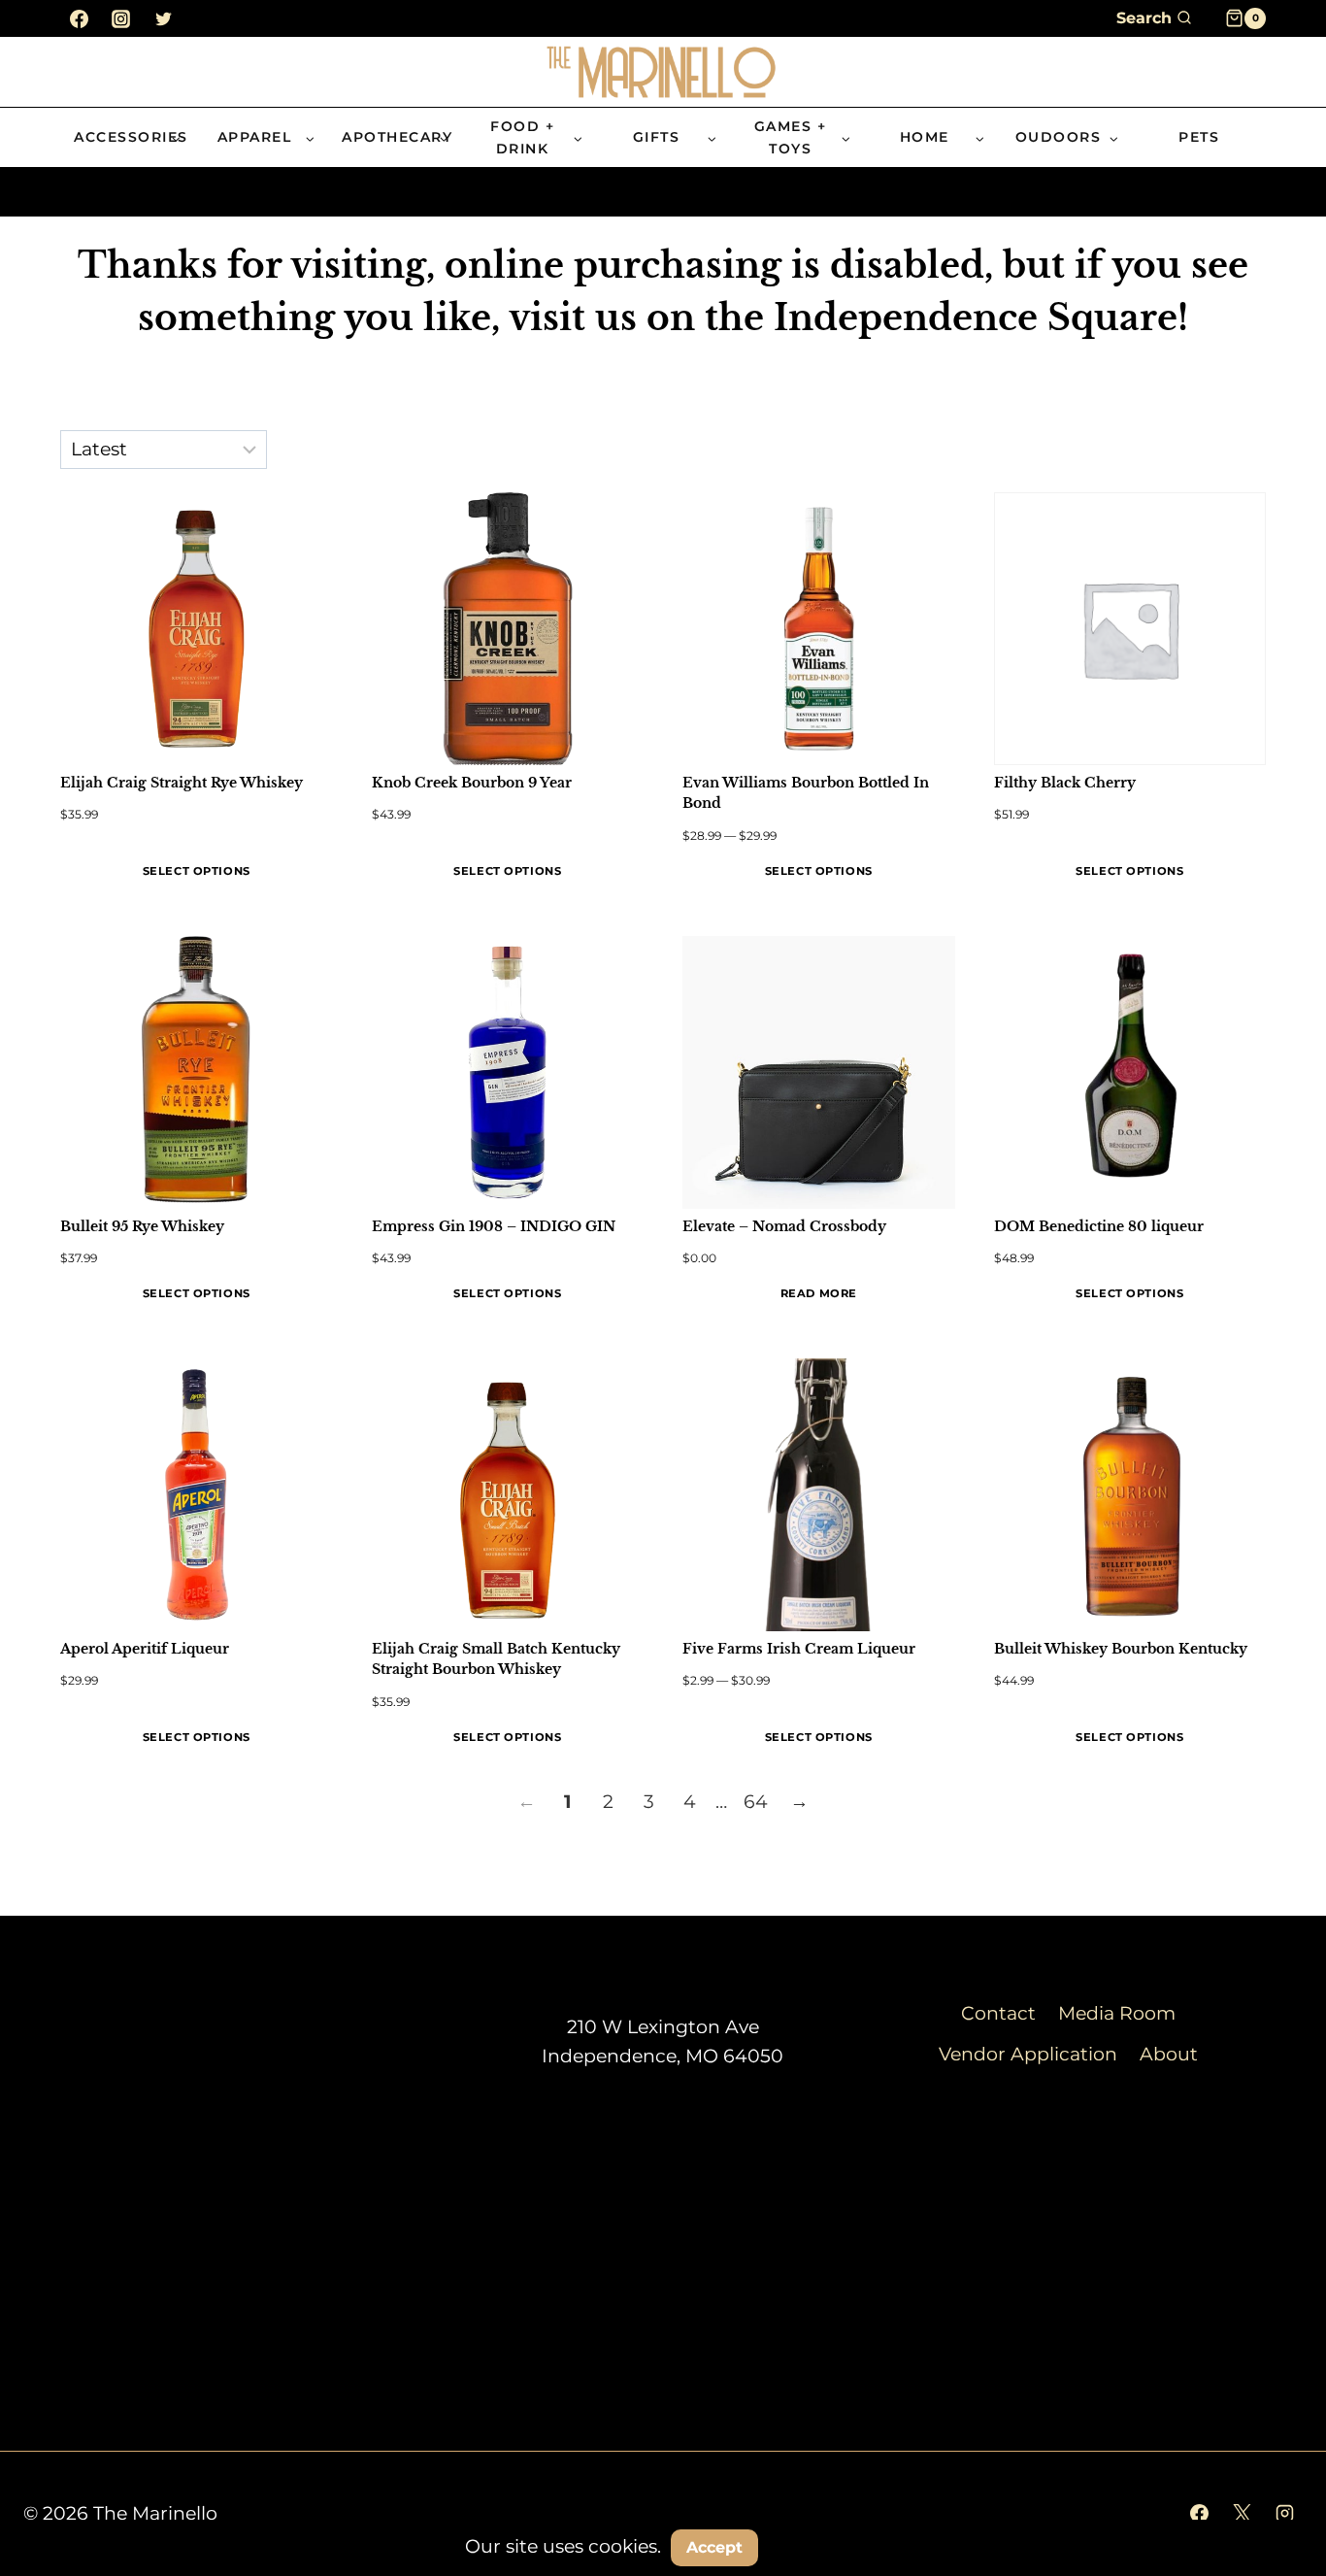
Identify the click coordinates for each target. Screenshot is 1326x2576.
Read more (819, 1293)
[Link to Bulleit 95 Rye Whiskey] (197, 1072)
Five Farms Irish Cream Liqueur (799, 1649)
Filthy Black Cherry (1065, 783)
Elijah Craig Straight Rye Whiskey (182, 783)
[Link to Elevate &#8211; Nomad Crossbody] (819, 1072)
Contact (998, 2013)
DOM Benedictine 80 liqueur (1099, 1226)
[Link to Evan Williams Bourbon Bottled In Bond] (819, 629)
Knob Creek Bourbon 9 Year (472, 783)
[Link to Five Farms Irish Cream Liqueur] (819, 1495)
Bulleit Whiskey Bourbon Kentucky (1121, 1649)
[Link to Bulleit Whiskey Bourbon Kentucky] (1130, 1495)
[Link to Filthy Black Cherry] (1130, 629)
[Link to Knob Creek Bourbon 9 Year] (508, 629)
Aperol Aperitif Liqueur (145, 1649)
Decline (817, 2546)
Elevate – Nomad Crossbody (784, 1226)
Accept (714, 2547)
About (1169, 2054)
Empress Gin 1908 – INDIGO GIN (494, 1226)
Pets (1199, 137)
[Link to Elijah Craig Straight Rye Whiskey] (197, 629)
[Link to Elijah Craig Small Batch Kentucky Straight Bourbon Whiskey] (508, 1495)
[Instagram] (121, 18)
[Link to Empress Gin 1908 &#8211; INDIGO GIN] (508, 1072)
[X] (1242, 2514)
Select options (197, 871)
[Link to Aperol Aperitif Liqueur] (197, 1495)
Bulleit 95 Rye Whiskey (142, 1226)
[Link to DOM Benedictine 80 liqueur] (1130, 1072)
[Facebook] (79, 18)
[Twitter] (163, 18)
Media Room (1117, 2013)
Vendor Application (1028, 2054)
